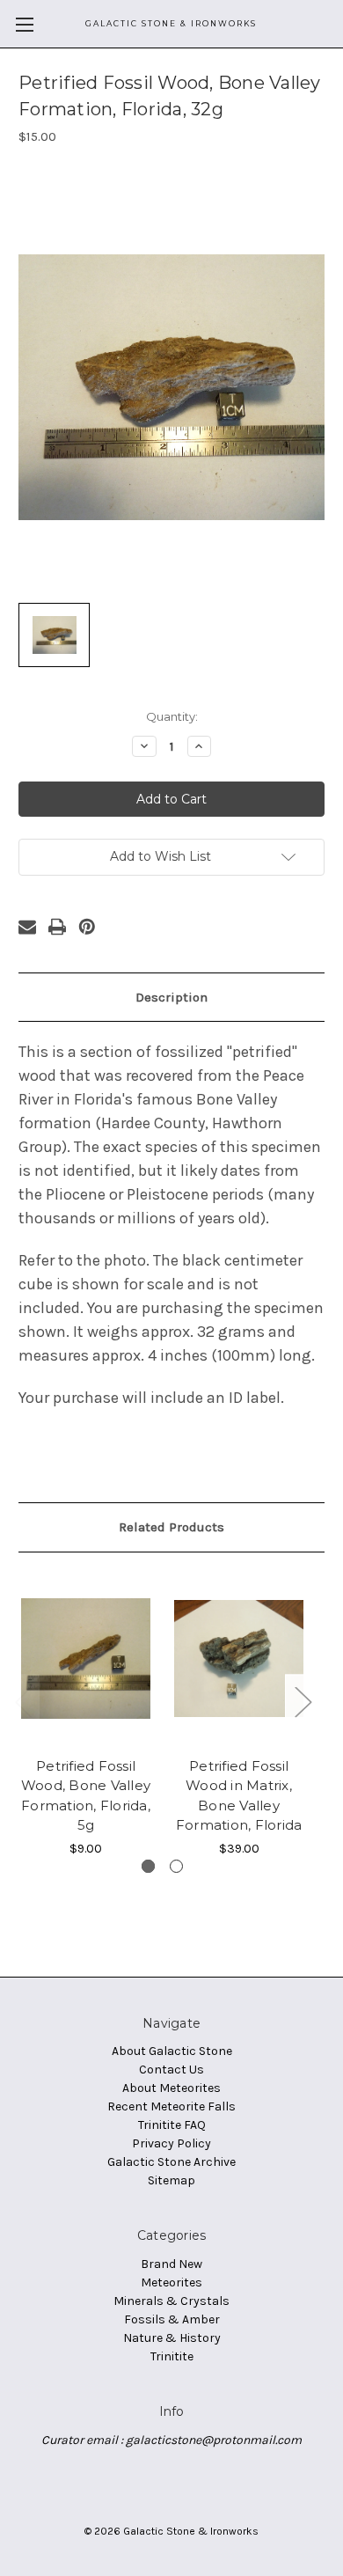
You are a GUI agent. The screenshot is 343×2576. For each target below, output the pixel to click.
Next (303, 1701)
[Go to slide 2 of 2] (176, 1866)
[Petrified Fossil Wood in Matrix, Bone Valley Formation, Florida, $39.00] (239, 1659)
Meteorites (171, 2282)
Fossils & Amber (172, 2319)
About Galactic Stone (172, 2051)
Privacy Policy (171, 2143)
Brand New (171, 2264)
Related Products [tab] (171, 1527)
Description (171, 997)
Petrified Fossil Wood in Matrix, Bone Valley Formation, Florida (239, 1796)
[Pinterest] (87, 927)
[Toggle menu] (24, 24)
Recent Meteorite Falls (171, 2106)
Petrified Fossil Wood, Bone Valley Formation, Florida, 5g (86, 1796)
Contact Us (171, 2070)
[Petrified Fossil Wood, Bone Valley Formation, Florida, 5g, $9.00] (86, 1659)
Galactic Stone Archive (171, 2162)
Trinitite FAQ (172, 2125)
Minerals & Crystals (171, 2301)
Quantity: (172, 716)
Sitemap (171, 2180)
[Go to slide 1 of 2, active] (148, 1866)
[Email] (27, 927)
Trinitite (172, 2356)
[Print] (57, 927)
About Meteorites (171, 2088)
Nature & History (172, 2338)
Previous (23, 1701)
